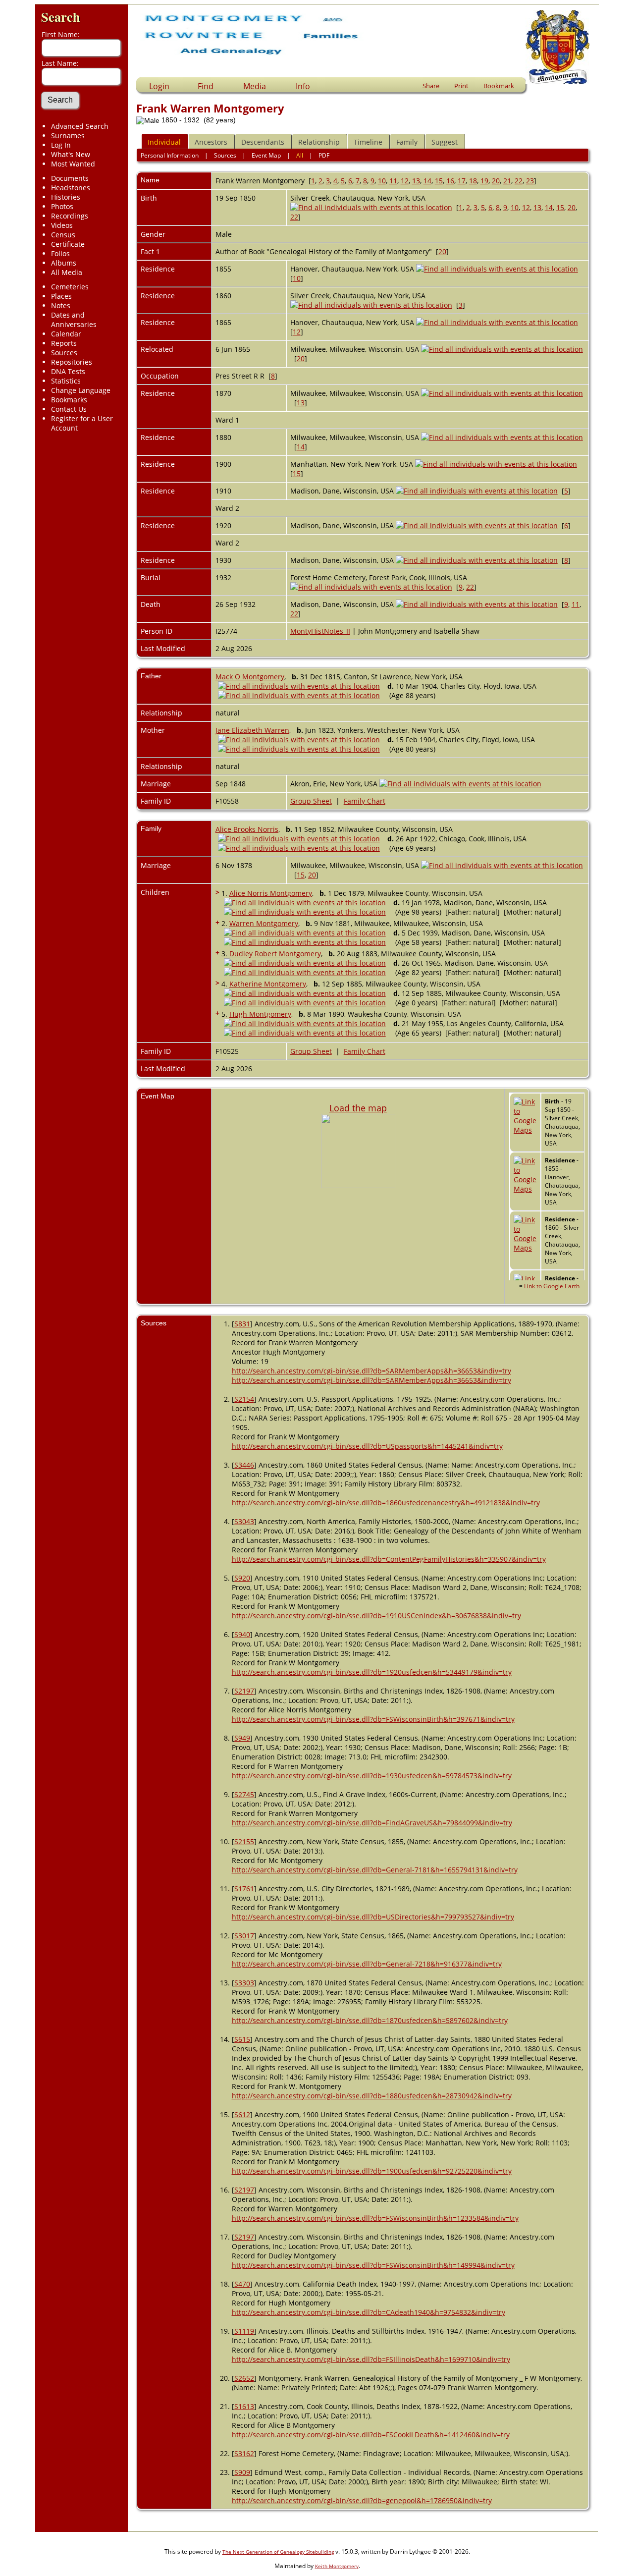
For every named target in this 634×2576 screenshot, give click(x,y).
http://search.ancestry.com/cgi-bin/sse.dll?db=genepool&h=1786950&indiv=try (362, 2500)
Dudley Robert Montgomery (275, 954)
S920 (242, 1578)
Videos (62, 225)
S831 (242, 1324)
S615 (242, 2039)
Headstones (71, 188)
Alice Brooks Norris (247, 829)
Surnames (68, 136)
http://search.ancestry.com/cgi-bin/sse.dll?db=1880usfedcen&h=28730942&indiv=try (372, 2096)
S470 (242, 2284)
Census (63, 235)
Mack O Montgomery (250, 677)
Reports (64, 343)
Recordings (70, 216)
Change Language (81, 390)
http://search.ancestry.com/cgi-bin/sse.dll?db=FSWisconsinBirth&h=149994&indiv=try (373, 2265)
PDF (324, 155)
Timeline (368, 142)
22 (519, 181)
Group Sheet (311, 801)
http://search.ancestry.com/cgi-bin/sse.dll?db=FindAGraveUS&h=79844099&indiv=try (372, 1823)
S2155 (244, 1841)
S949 (242, 1738)
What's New (71, 154)
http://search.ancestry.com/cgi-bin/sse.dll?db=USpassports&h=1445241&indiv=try (367, 1446)
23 (530, 181)
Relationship (319, 142)
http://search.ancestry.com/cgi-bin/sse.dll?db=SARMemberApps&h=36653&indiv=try (371, 1371)
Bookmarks (69, 400)
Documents (70, 178)
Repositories (72, 362)
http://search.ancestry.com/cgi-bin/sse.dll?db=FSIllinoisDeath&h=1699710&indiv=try (371, 2359)
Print (461, 86)
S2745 (244, 1794)
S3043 (244, 1521)
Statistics (66, 381)
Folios (60, 253)
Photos (62, 206)
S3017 (244, 1936)
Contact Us (69, 409)
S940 (242, 1634)
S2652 (244, 2378)
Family (407, 142)
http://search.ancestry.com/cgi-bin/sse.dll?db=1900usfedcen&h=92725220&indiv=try (372, 2171)
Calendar (66, 334)
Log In (61, 145)
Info (303, 86)
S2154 (244, 1399)
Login (159, 86)
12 (405, 181)
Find (206, 86)
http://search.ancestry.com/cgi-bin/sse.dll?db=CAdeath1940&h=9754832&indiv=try (369, 2312)
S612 (242, 2114)
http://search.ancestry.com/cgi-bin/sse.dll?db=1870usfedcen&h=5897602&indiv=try (370, 2020)
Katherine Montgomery (268, 984)
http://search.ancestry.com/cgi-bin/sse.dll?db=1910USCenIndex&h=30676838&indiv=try (376, 1616)
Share (431, 86)
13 (416, 181)
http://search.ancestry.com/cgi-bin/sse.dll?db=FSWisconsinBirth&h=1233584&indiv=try (375, 2218)
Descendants (263, 142)
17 (462, 181)
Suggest (445, 142)
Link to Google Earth (552, 1286)
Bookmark (499, 86)
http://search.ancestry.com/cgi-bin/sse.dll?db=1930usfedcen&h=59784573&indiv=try (372, 1776)
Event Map (266, 155)
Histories (66, 197)
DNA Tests (68, 371)
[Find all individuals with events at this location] (371, 207)
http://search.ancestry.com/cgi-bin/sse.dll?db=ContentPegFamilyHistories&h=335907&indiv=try (389, 1559)
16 (450, 181)
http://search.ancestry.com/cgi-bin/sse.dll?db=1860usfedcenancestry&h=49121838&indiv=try (386, 1503)
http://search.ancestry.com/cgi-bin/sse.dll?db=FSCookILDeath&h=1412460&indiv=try (371, 2435)
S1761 (244, 1889)
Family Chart (365, 801)
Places (61, 296)
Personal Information (170, 155)
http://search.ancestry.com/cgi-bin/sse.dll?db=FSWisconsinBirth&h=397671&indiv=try (373, 1719)
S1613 (244, 2406)
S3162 (244, 2453)
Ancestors (211, 142)
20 (496, 181)
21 (507, 181)
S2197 (244, 1691)
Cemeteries (70, 287)
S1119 (244, 2331)
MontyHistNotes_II (320, 631)
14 (427, 181)
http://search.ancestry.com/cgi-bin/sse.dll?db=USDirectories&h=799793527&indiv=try (373, 1917)
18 (473, 181)
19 (484, 181)
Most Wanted (73, 164)
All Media (67, 272)
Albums (64, 263)
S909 (242, 2472)
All (300, 155)
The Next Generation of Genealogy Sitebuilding (278, 2552)
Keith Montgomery (337, 2566)
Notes (61, 305)
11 (393, 181)
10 (382, 181)
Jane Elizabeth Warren (252, 730)
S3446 (244, 1465)
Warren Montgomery (264, 923)
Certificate (68, 244)
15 (439, 181)
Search (61, 17)
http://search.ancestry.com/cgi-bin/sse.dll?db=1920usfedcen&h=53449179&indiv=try (372, 1672)
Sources (64, 353)
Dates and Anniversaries (74, 320)
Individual (164, 142)
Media (255, 86)
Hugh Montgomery (260, 1014)
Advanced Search (80, 126)
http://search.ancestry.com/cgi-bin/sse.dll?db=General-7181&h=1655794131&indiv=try (375, 1870)
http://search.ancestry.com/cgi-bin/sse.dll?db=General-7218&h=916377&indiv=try (367, 1964)
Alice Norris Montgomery (271, 893)
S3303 (244, 1983)
